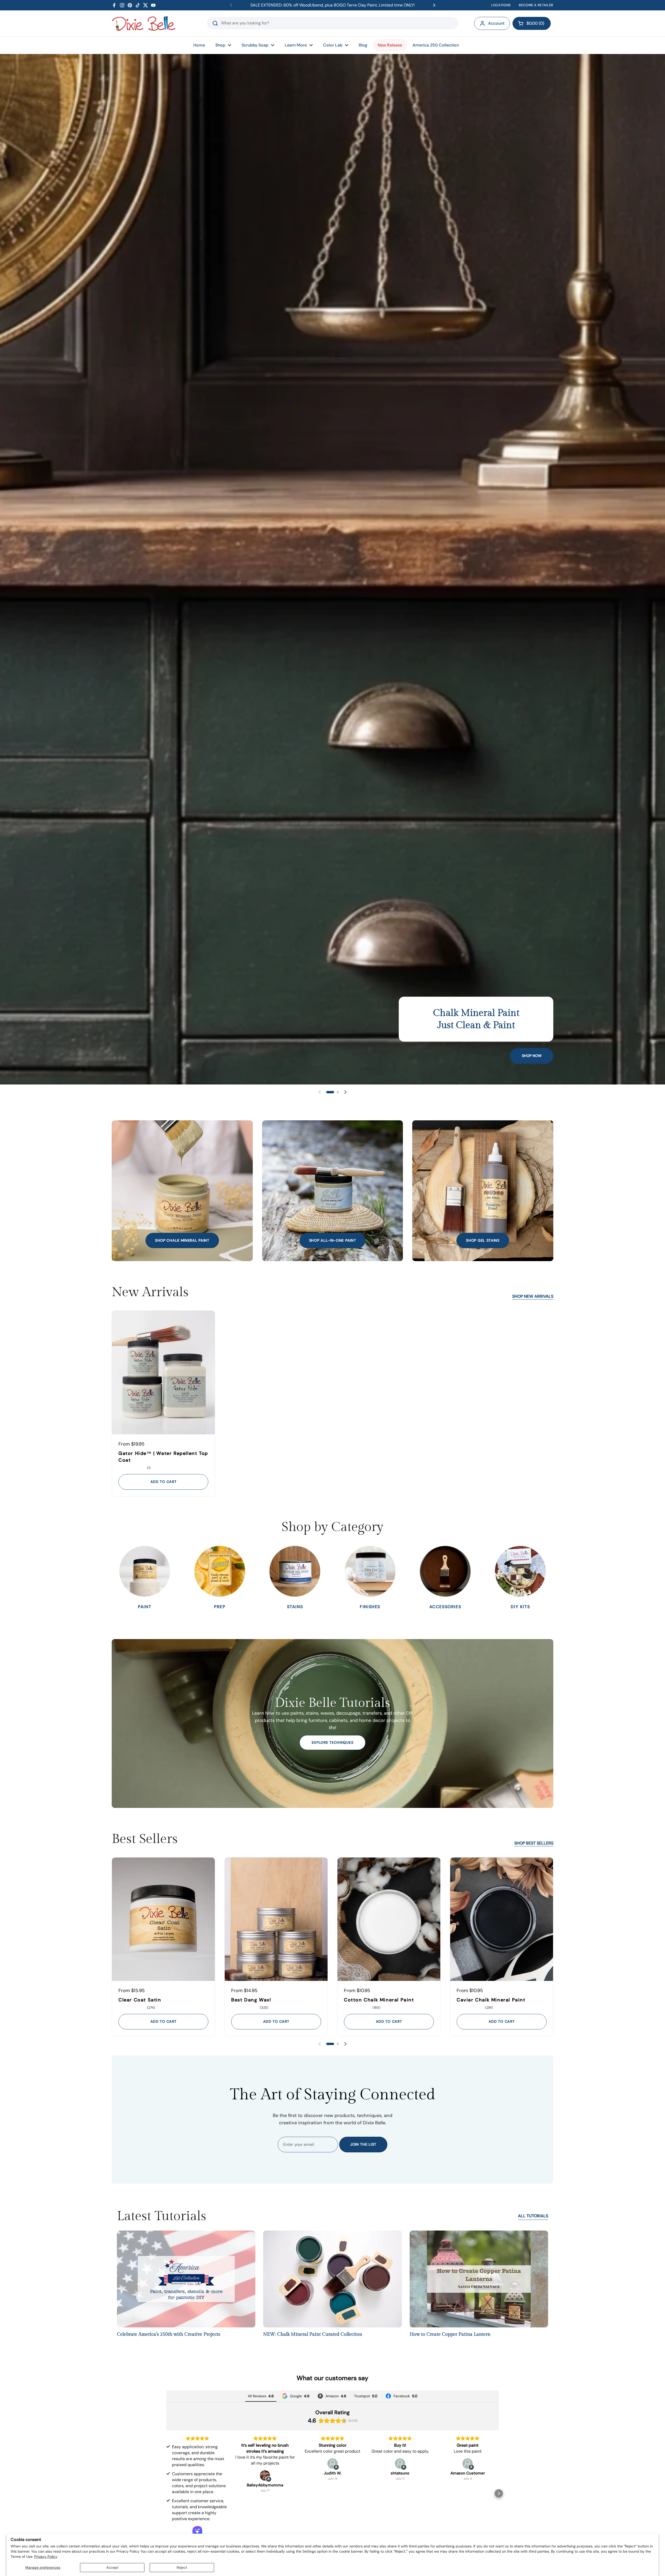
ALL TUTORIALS (533, 2216)
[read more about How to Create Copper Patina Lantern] (479, 2281)
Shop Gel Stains (483, 1240)
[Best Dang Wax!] (276, 1919)
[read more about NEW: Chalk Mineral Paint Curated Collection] (332, 2281)
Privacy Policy (46, 2557)
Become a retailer (536, 5)
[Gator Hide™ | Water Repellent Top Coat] (163, 1372)
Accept (112, 2567)
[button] (532, 23)
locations (501, 5)
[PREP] (220, 1571)
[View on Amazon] (265, 2475)
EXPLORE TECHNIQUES (333, 1742)
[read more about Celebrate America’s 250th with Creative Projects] (186, 2281)
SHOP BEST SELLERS (534, 1843)
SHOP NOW (532, 1056)
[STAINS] (295, 1571)
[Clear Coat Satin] (163, 1919)
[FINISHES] (370, 1571)
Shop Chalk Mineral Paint (182, 1240)
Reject (182, 2567)
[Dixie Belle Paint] (144, 23)
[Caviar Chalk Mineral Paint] (502, 1919)
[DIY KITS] (520, 1571)
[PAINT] (145, 1571)
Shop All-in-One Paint (333, 1240)
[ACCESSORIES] (445, 1571)
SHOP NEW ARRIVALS (533, 1296)
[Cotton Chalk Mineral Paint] (389, 1919)
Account (496, 23)
